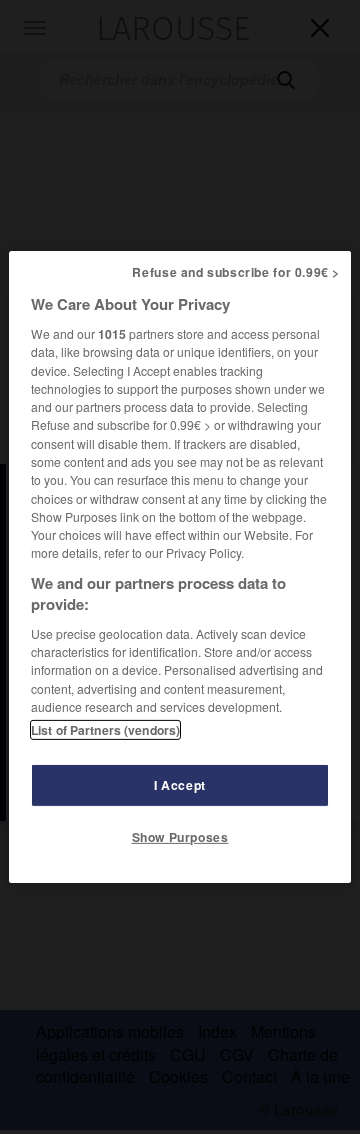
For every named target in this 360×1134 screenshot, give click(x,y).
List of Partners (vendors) (105, 730)
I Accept (180, 785)
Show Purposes (180, 837)
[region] (180, 567)
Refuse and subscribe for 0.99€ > (236, 272)
